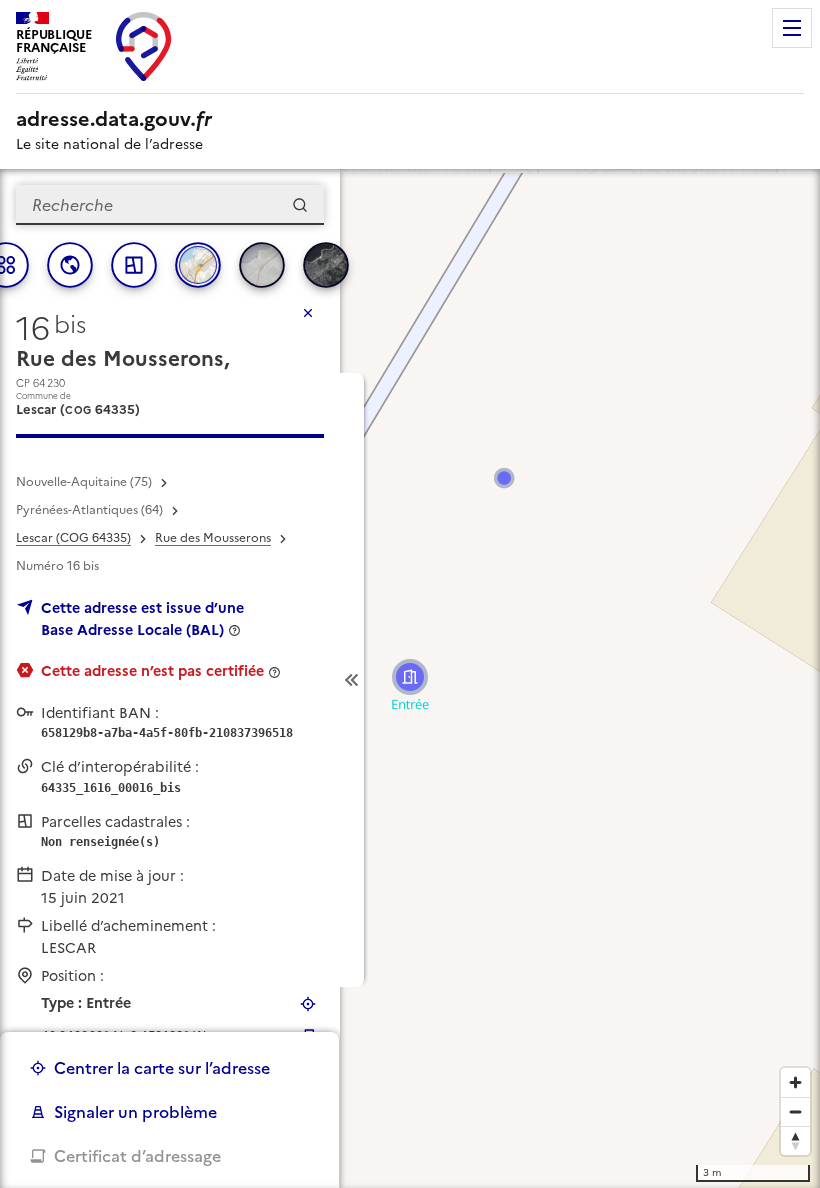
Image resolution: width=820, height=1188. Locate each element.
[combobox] (170, 205)
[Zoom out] (795, 1111)
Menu (792, 28)
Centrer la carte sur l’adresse (162, 1068)
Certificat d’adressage (137, 1156)
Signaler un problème (135, 1112)
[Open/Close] (352, 680)
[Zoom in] (795, 1082)
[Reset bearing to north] (795, 1140)
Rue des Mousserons (213, 538)
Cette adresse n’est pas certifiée (152, 671)
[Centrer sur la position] (308, 1004)
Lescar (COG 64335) (73, 538)
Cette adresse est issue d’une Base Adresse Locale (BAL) (142, 619)
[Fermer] (308, 313)
